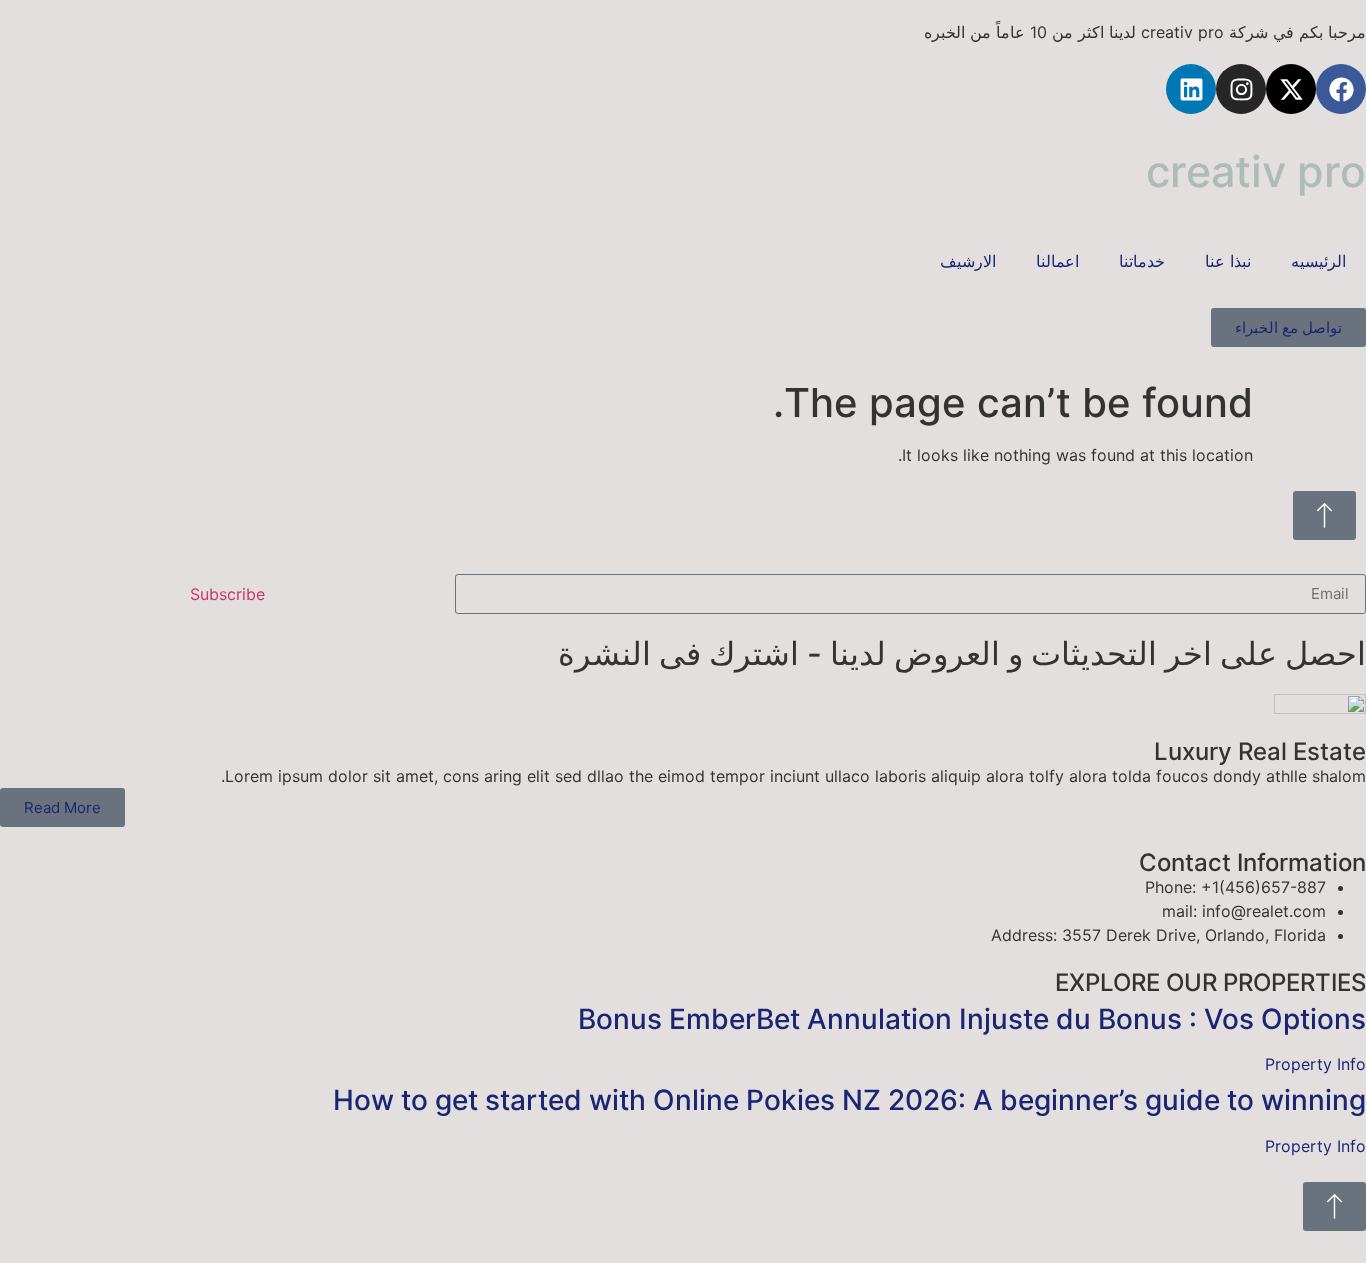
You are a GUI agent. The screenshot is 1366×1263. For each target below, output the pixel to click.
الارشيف (968, 261)
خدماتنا (1142, 261)
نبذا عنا (1228, 261)
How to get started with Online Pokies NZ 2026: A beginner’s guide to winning (849, 1100)
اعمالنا (1057, 261)
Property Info (1315, 1064)
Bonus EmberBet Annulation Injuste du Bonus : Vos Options (972, 1019)
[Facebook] (1341, 89)
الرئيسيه (1318, 261)
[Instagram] (1241, 89)
